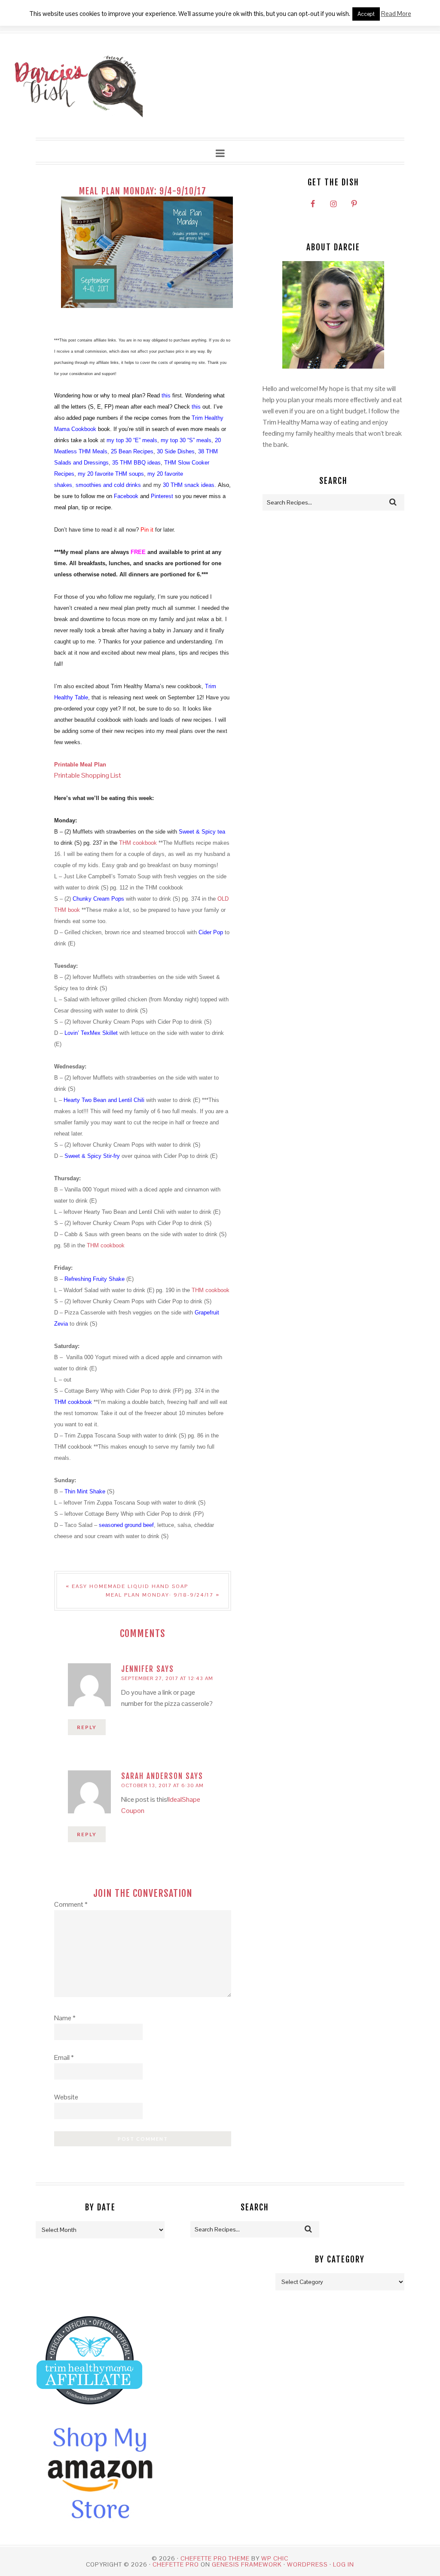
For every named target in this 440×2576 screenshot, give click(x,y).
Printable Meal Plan (80, 765)
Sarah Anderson (152, 1776)
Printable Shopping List (88, 775)
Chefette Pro (176, 2564)
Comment (71, 1904)
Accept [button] (366, 14)
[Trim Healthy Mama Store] (89, 2412)
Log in (344, 2564)
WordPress (307, 2564)
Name (65, 2018)
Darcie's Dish (78, 86)
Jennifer (137, 1669)
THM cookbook (138, 843)
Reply (87, 1727)
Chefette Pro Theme (215, 2558)
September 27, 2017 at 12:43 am (167, 1678)
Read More (396, 14)
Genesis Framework (247, 2564)
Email (64, 2057)
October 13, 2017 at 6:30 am (162, 1785)
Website (66, 2097)
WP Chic (275, 2558)
